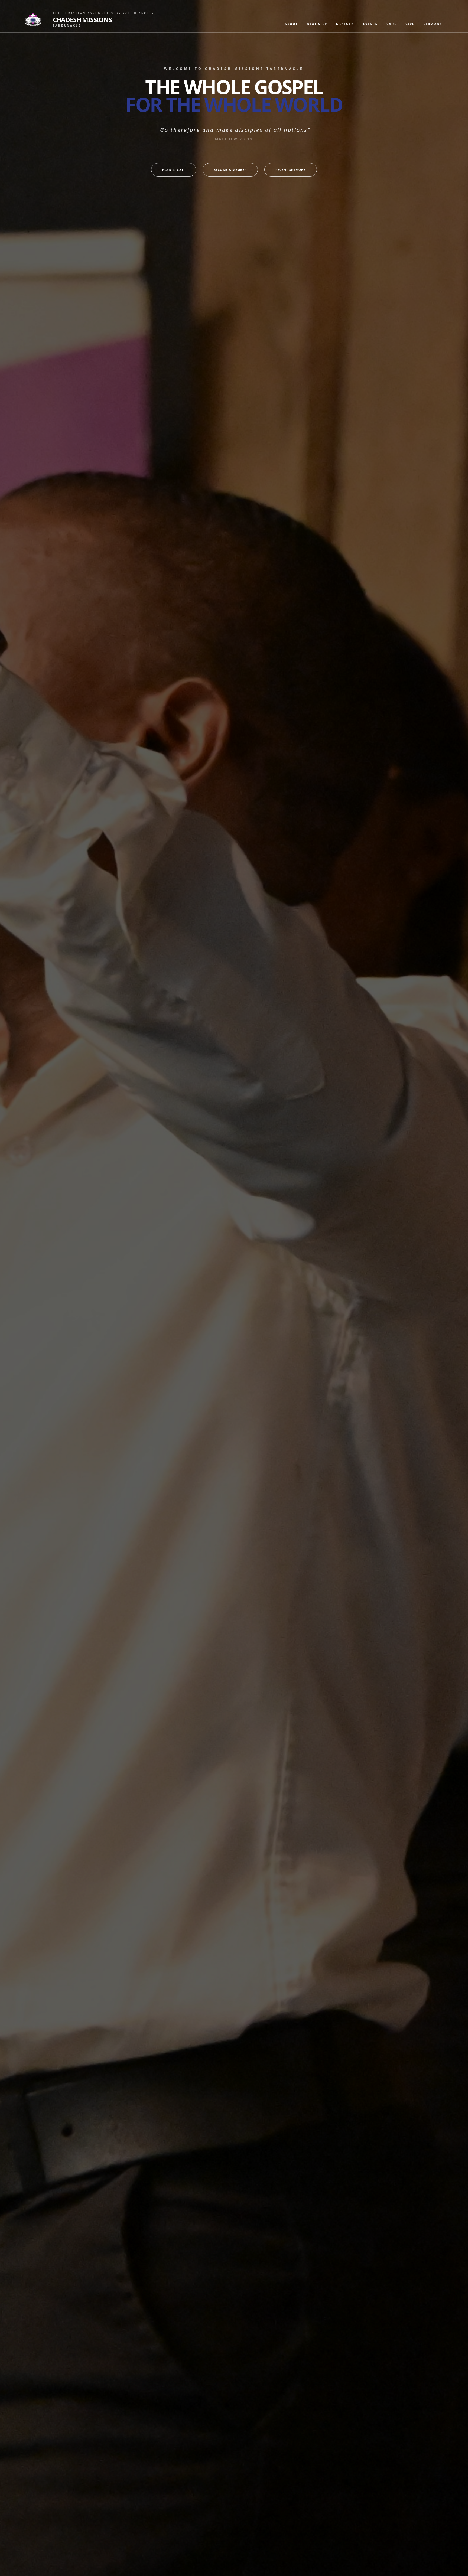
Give (410, 24)
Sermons (433, 24)
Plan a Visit (174, 170)
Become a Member (230, 170)
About (291, 24)
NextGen (345, 24)
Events (370, 24)
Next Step (317, 24)
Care (391, 24)
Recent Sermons (291, 170)
